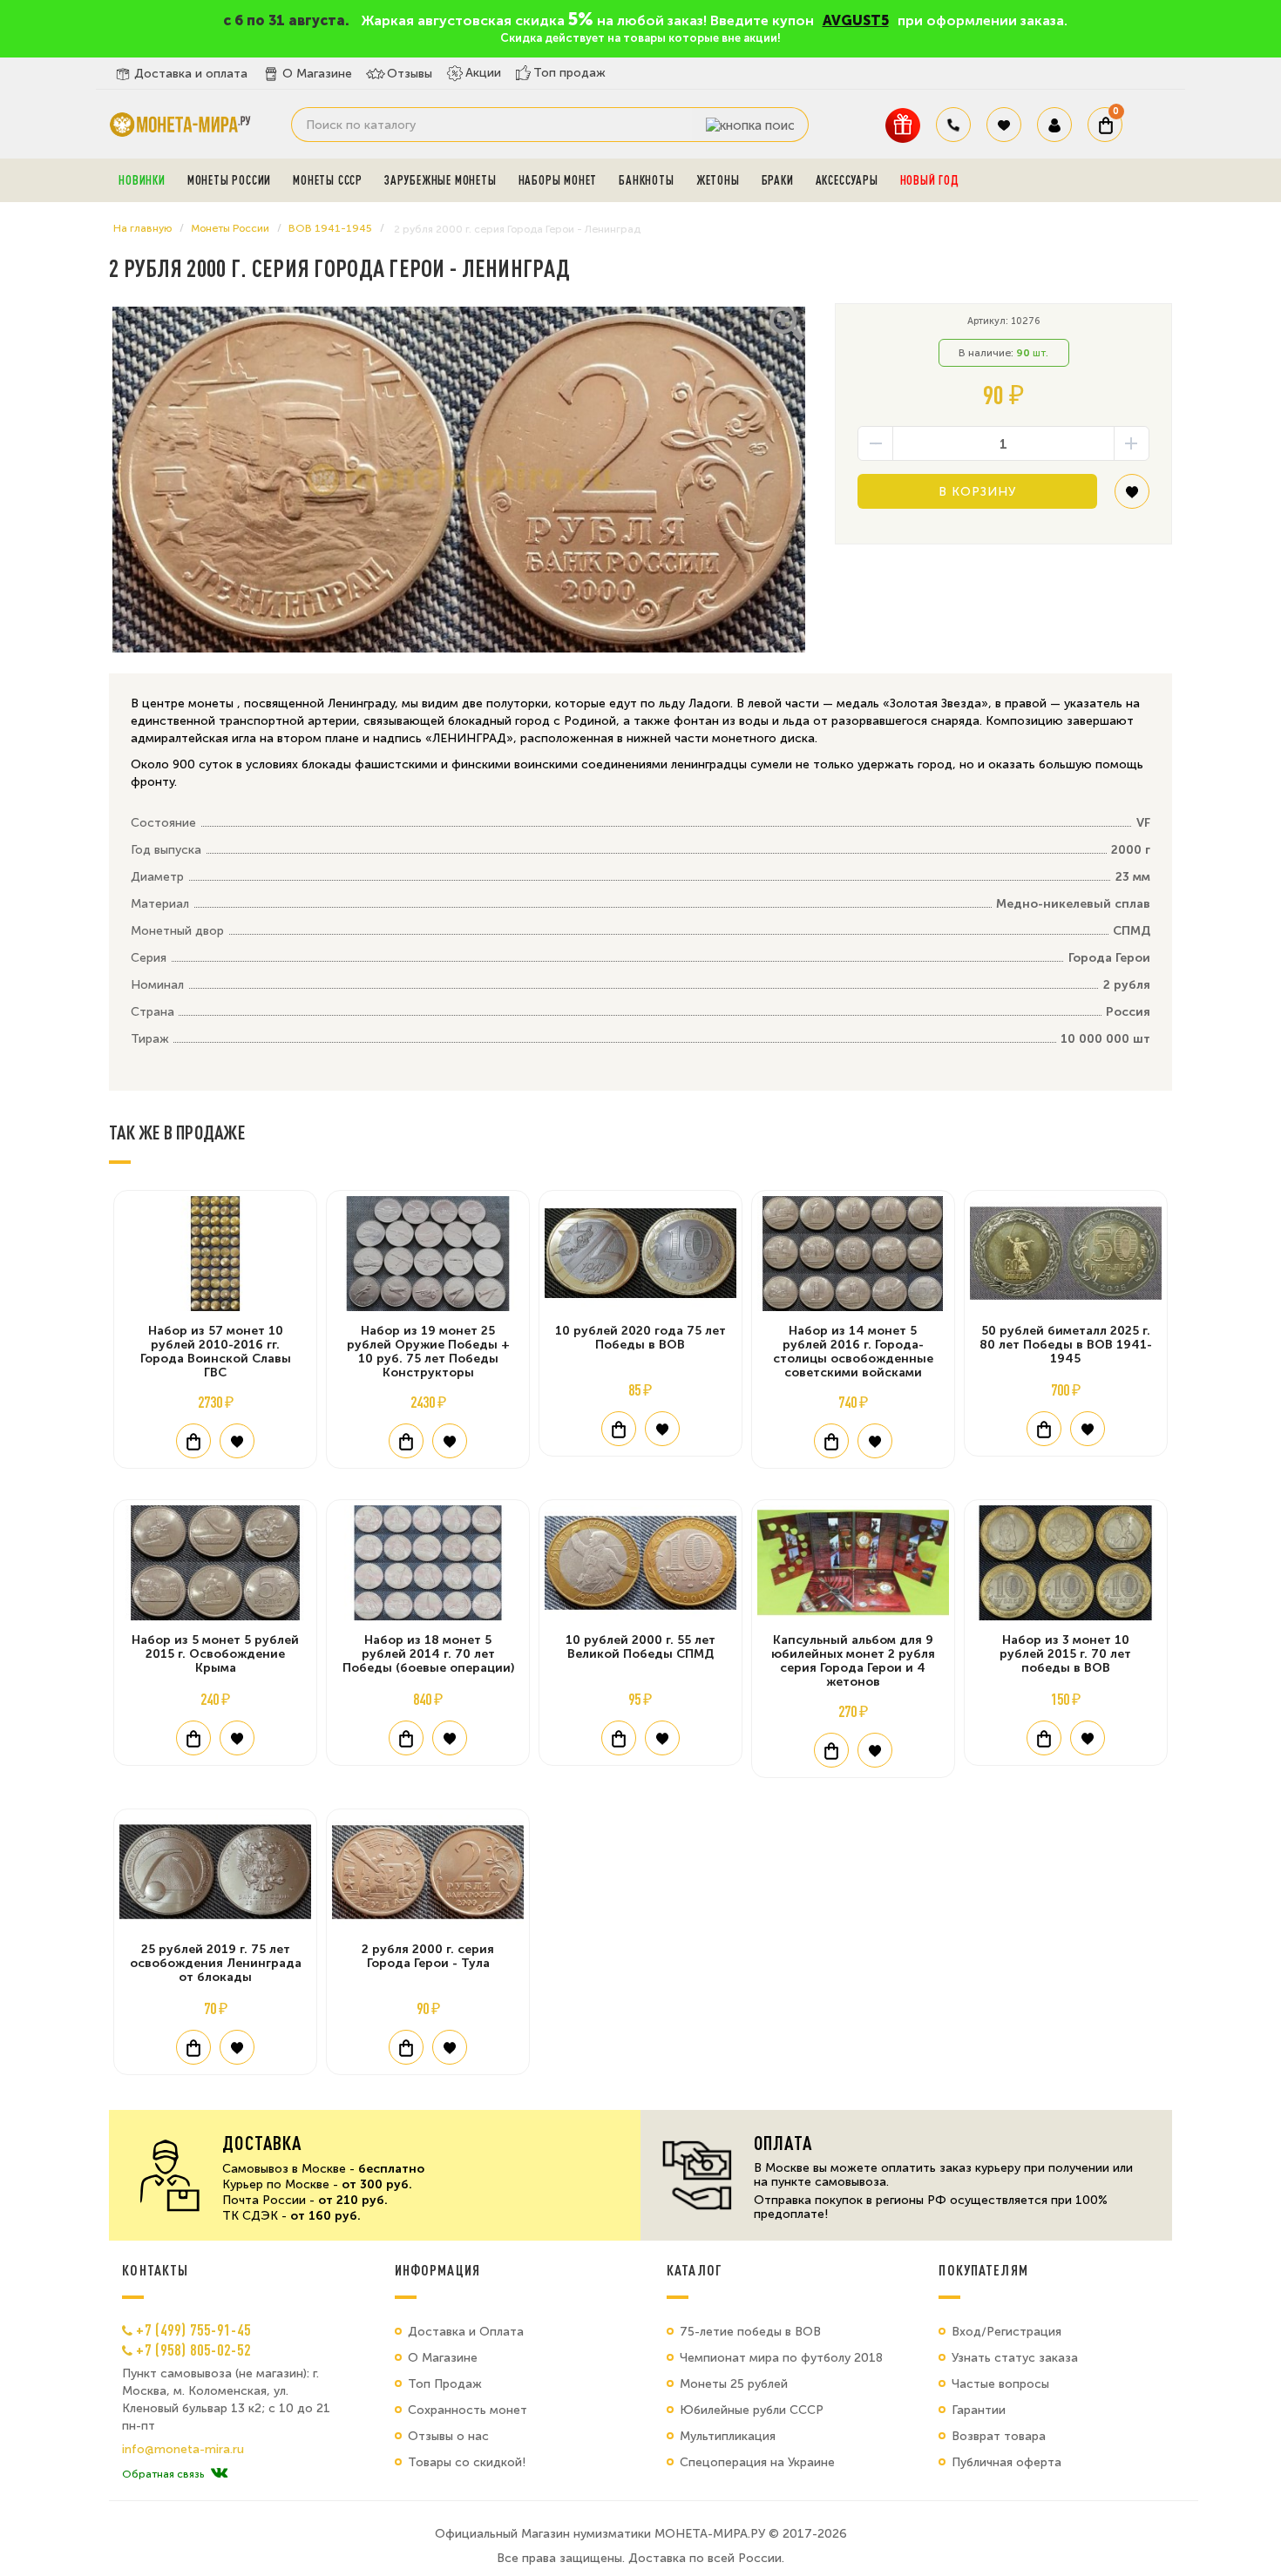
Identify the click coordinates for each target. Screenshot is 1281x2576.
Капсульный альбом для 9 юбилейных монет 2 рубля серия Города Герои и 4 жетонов (853, 1661)
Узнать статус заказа (1015, 2358)
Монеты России (229, 180)
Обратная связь (163, 2474)
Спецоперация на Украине (757, 2462)
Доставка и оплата (191, 74)
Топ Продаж (445, 2384)
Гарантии (979, 2410)
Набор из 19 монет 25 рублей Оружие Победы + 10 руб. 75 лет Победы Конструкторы (428, 1352)
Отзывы (410, 74)
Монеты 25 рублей (734, 2384)
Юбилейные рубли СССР (752, 2410)
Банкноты (646, 180)
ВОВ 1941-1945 (330, 228)
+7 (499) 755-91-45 (193, 2329)
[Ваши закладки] (1004, 125)
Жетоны (718, 180)
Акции (483, 73)
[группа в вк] (219, 2474)
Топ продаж (569, 73)
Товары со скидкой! (467, 2462)
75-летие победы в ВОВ (750, 2332)
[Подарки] (903, 125)
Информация (437, 2270)
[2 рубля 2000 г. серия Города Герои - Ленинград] (459, 480)
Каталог (695, 2270)
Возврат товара (999, 2436)
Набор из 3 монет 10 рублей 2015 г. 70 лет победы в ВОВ (1065, 1654)
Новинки (142, 180)
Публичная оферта (1006, 2462)
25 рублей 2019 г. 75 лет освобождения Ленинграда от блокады (216, 1963)
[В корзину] (193, 1441)
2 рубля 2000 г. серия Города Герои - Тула (428, 1956)
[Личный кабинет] (1054, 125)
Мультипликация (728, 2436)
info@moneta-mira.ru (183, 2450)
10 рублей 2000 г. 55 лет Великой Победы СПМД (640, 1647)
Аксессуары (847, 180)
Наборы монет (558, 180)
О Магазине (317, 74)
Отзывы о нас (448, 2436)
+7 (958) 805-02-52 (193, 2350)
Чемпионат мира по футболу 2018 (781, 2358)
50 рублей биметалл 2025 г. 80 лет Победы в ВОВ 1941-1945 (1066, 1345)
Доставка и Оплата (466, 2332)
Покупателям (983, 2270)
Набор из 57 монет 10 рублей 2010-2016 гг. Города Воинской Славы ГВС (216, 1352)
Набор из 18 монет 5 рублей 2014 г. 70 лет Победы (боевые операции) (428, 1654)
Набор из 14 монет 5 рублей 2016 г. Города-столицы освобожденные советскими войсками (853, 1352)
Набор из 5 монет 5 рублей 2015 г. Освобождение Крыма (215, 1654)
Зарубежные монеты (441, 180)
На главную (142, 228)
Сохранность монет (468, 2410)
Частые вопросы (1000, 2384)
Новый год (930, 180)
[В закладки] (1132, 498)
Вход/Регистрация (1006, 2332)
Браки (778, 180)
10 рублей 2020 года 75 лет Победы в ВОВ (640, 1338)
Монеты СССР (328, 180)
